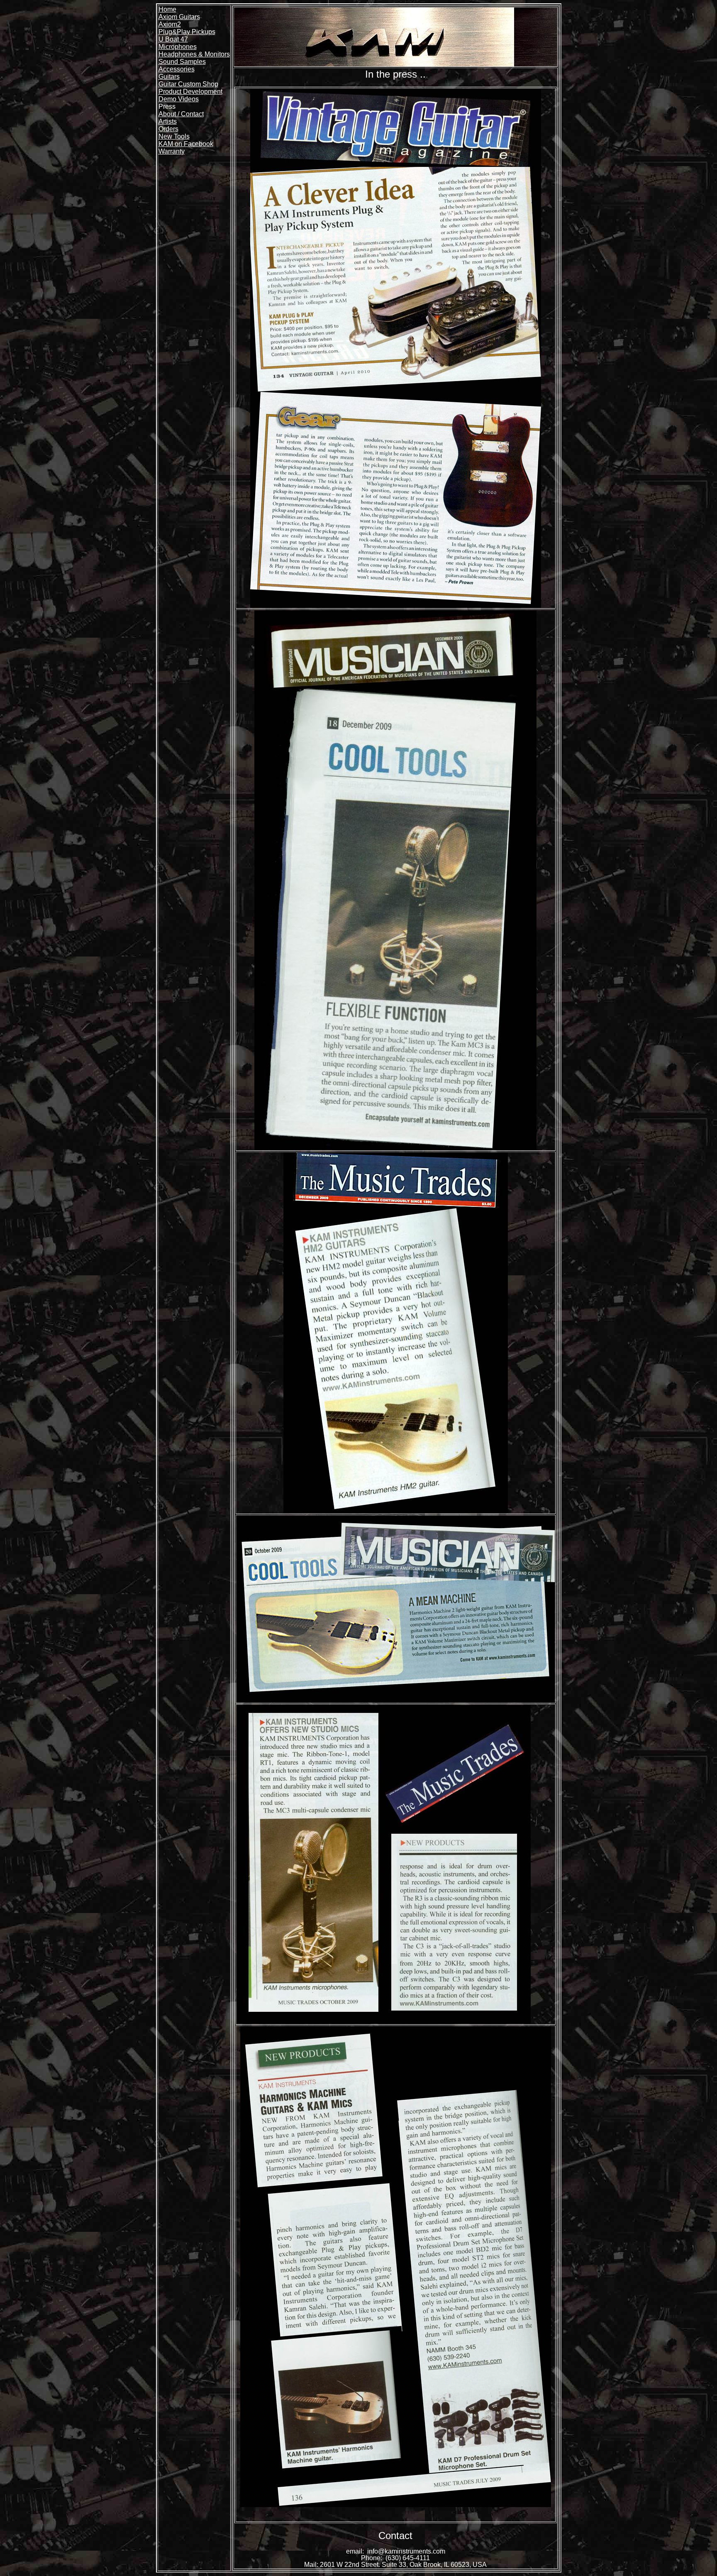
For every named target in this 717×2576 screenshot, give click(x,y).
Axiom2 (170, 24)
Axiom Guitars (179, 17)
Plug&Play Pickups (187, 32)
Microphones (178, 47)
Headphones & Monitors (194, 54)
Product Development (190, 92)
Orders (168, 129)
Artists (168, 121)
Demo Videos (179, 99)
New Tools (174, 136)
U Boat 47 (173, 39)
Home (167, 9)
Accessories (177, 69)
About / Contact (181, 114)
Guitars (169, 77)
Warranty (172, 151)
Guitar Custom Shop (188, 84)
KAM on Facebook (186, 144)
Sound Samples (182, 62)
